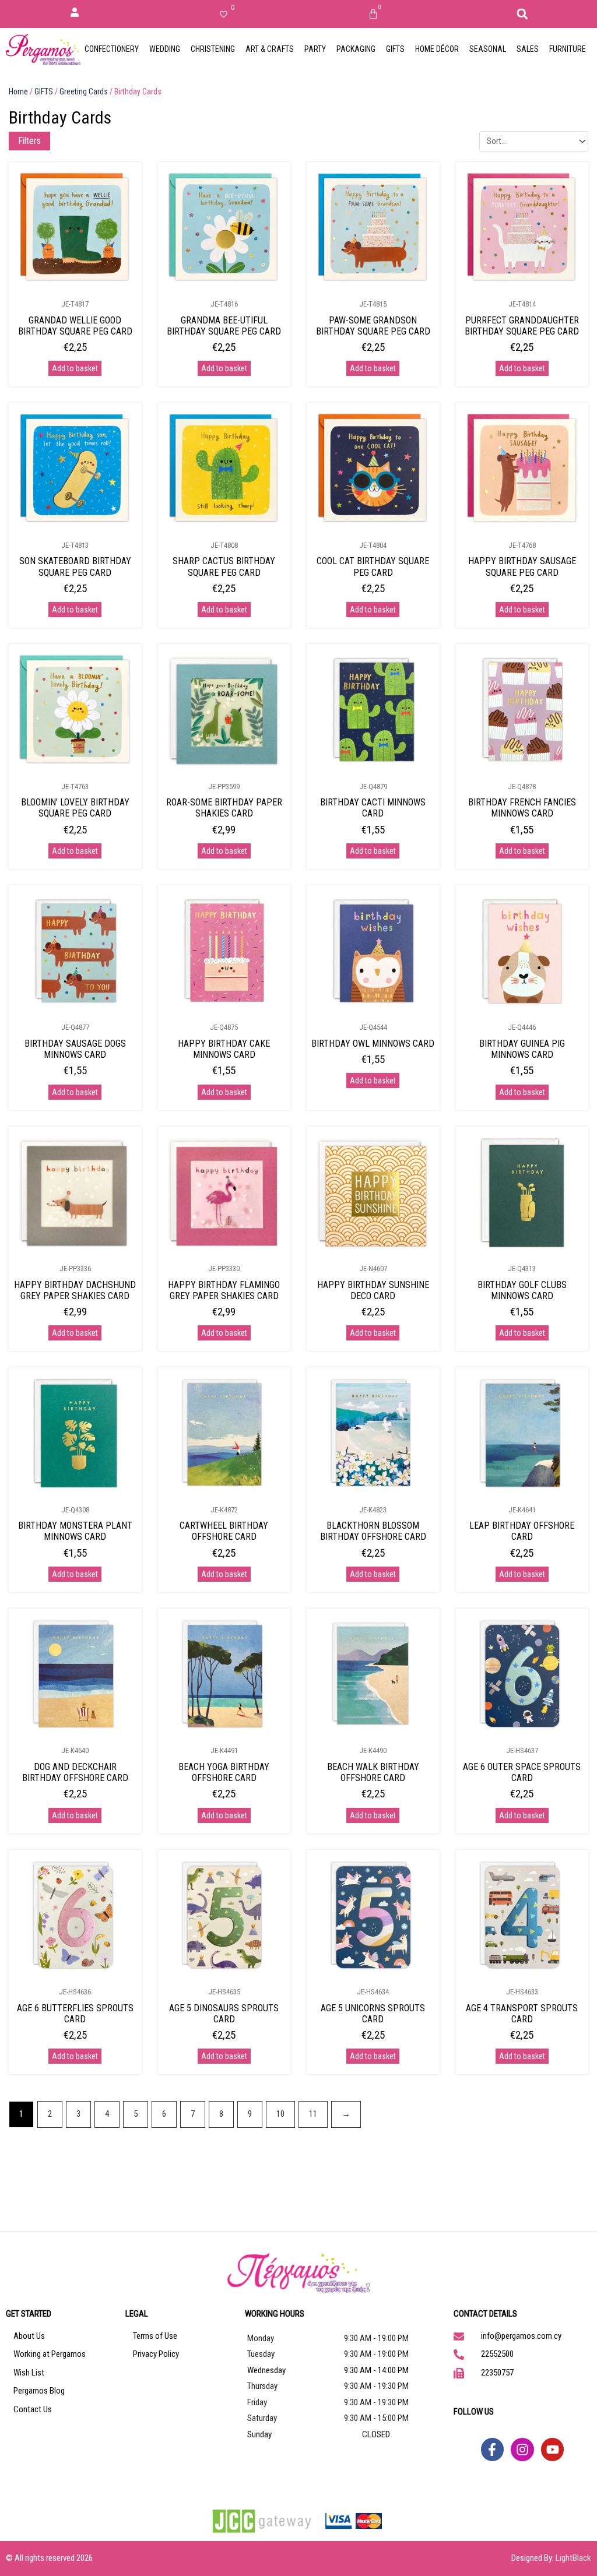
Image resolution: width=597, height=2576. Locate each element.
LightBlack (573, 2558)
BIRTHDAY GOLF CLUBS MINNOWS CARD (522, 1290)
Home (18, 92)
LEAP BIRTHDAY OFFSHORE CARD (522, 1531)
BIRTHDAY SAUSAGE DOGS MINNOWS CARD (75, 1049)
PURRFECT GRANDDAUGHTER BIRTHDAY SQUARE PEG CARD (522, 326)
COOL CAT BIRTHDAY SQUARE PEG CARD (373, 566)
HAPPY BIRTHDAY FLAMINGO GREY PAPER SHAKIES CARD (224, 1290)
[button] (522, 14)
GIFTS (44, 92)
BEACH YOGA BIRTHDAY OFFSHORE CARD (224, 1772)
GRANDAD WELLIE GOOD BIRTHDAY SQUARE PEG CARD (75, 326)
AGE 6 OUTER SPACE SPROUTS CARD (522, 1772)
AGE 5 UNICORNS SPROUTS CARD (373, 2014)
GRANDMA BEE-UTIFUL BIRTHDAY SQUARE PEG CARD (224, 326)
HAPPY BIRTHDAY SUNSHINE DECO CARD (373, 1290)
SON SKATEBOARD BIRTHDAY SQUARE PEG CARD (75, 566)
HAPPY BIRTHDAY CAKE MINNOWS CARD (224, 1049)
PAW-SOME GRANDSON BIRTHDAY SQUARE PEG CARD (373, 326)
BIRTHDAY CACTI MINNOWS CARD (373, 808)
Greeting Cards (84, 92)
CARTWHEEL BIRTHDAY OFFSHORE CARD (224, 1531)
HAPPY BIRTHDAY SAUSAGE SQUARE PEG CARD (522, 566)
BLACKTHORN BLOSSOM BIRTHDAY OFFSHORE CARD (373, 1531)
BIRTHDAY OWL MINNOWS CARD (373, 1044)
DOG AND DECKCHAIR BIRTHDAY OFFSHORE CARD (75, 1772)
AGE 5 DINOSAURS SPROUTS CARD (224, 2014)
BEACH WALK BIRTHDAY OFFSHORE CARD (373, 1772)
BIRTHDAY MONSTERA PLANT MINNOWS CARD (75, 1531)
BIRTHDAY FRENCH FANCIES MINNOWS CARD (522, 808)
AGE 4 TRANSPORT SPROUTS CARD (522, 2014)
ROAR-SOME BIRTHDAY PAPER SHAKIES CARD (224, 808)
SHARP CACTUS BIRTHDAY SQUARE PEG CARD (224, 566)
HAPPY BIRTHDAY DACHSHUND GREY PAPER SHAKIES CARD (75, 1290)
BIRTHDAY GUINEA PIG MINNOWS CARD (522, 1049)
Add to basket (75, 368)
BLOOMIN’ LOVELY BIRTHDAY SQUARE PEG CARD (75, 808)
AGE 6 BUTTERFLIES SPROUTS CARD (75, 2014)
